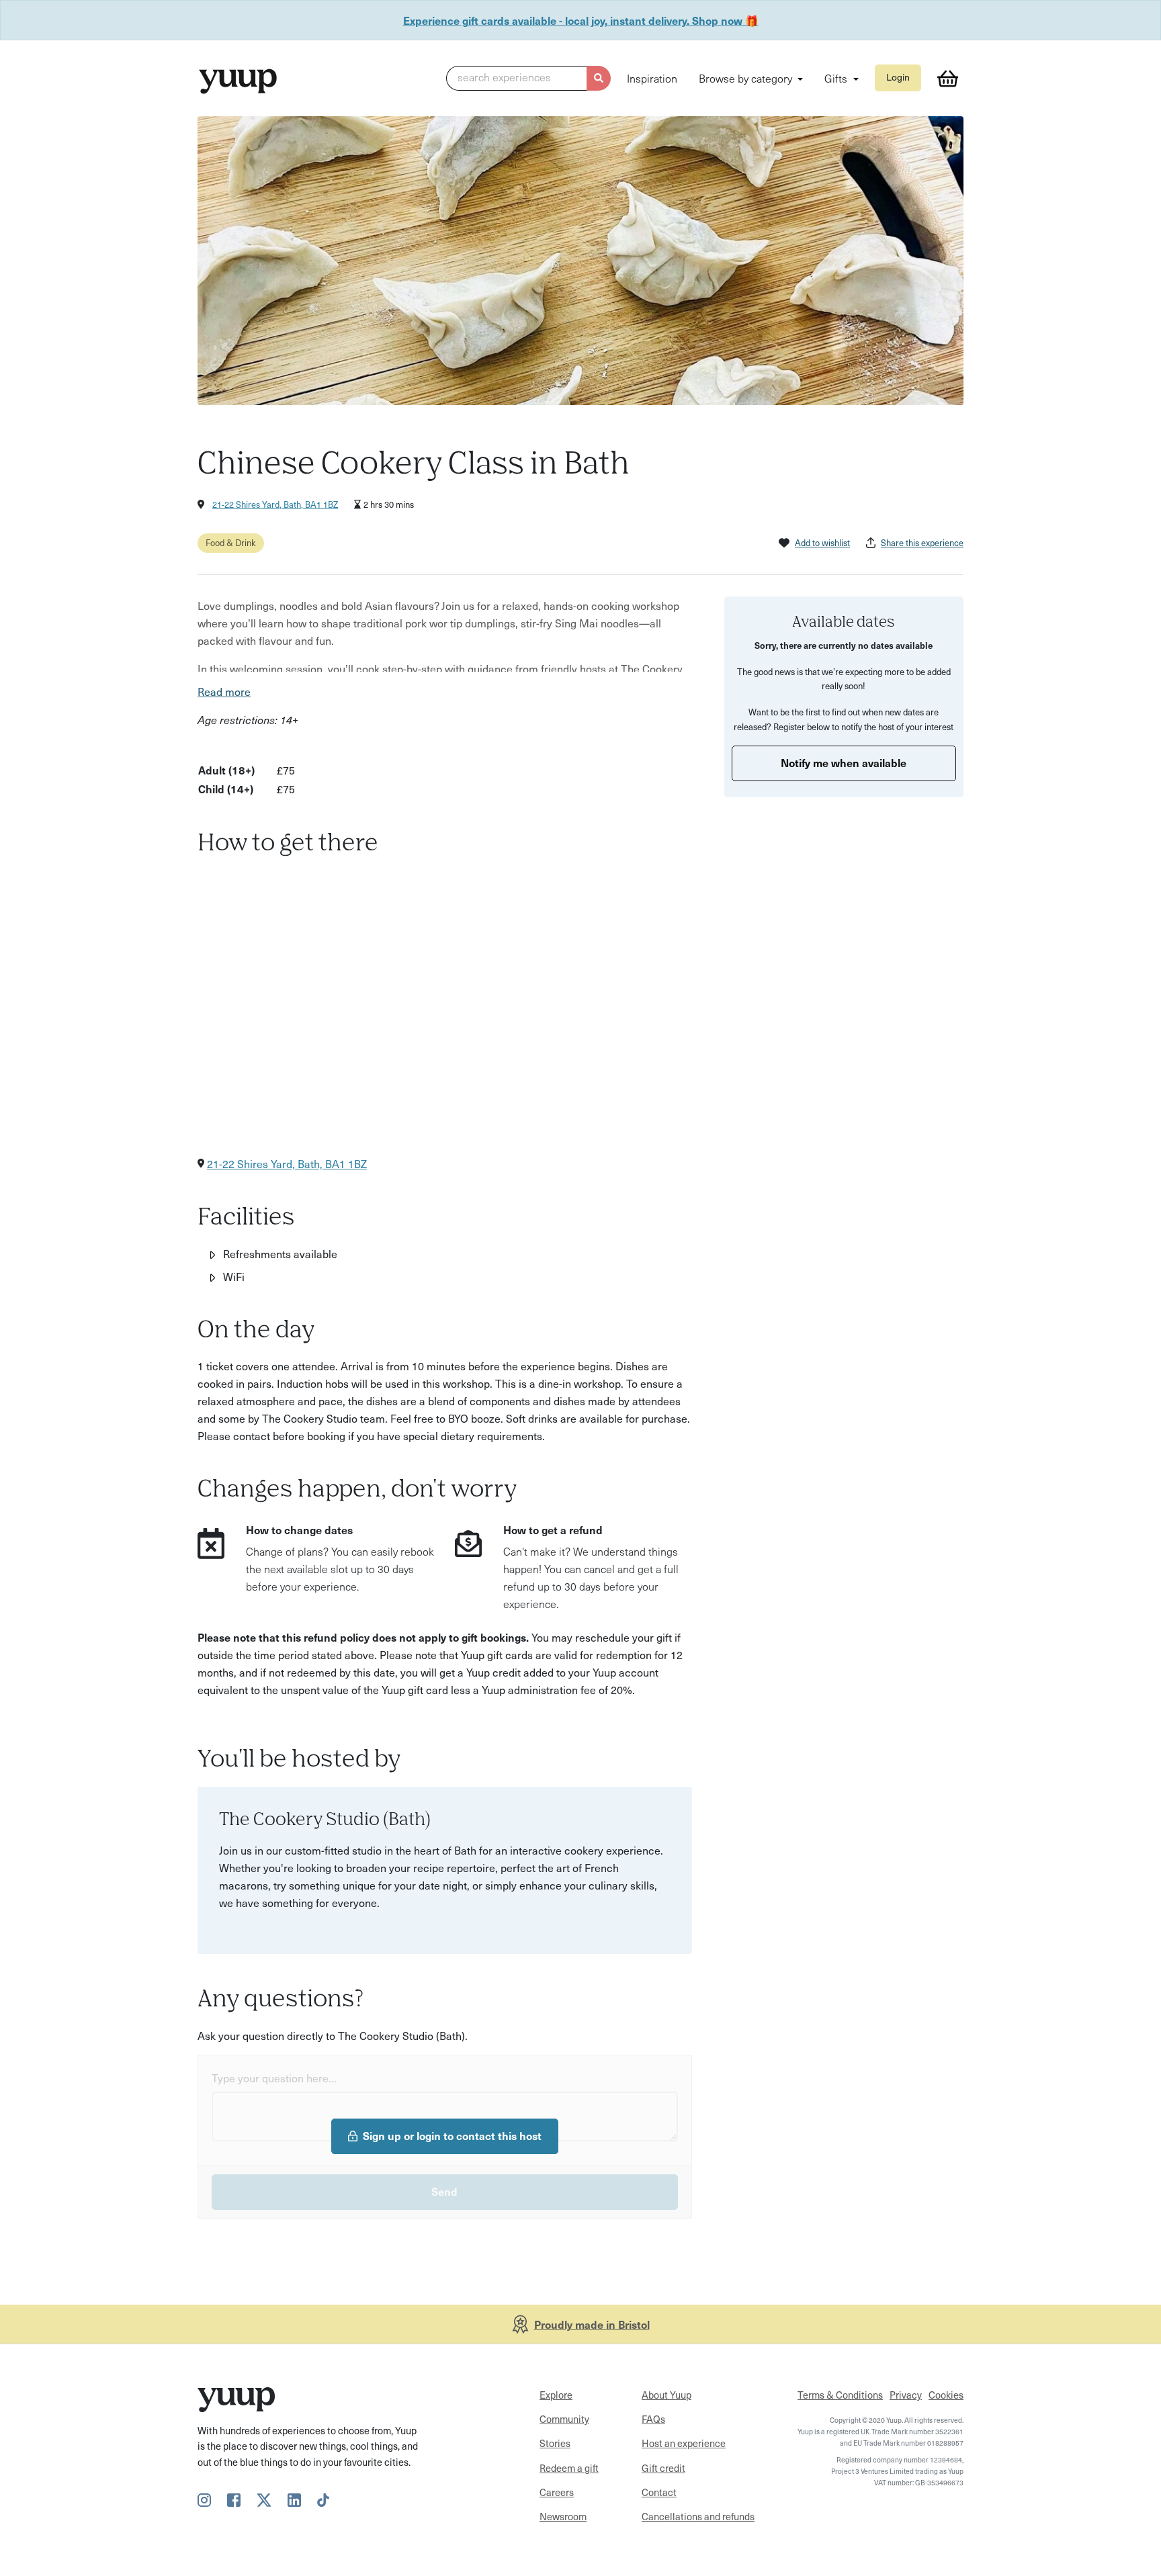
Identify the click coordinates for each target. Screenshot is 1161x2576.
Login (898, 77)
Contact (659, 2492)
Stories (555, 2443)
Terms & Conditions (840, 2395)
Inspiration (652, 78)
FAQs (653, 2419)
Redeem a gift (569, 2468)
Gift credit (663, 2468)
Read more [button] (224, 691)
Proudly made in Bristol (592, 2324)
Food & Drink (231, 542)
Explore (556, 2395)
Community (564, 2419)
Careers (557, 2492)
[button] (528, 79)
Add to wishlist (822, 542)
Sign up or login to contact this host (452, 2135)
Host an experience (684, 2443)
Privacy (906, 2395)
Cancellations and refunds (698, 2516)
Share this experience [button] (922, 542)
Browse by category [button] (747, 78)
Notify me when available (844, 762)
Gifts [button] (837, 78)
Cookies (946, 2395)
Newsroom (563, 2516)
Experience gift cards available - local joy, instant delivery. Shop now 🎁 (581, 20)
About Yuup (666, 2395)
